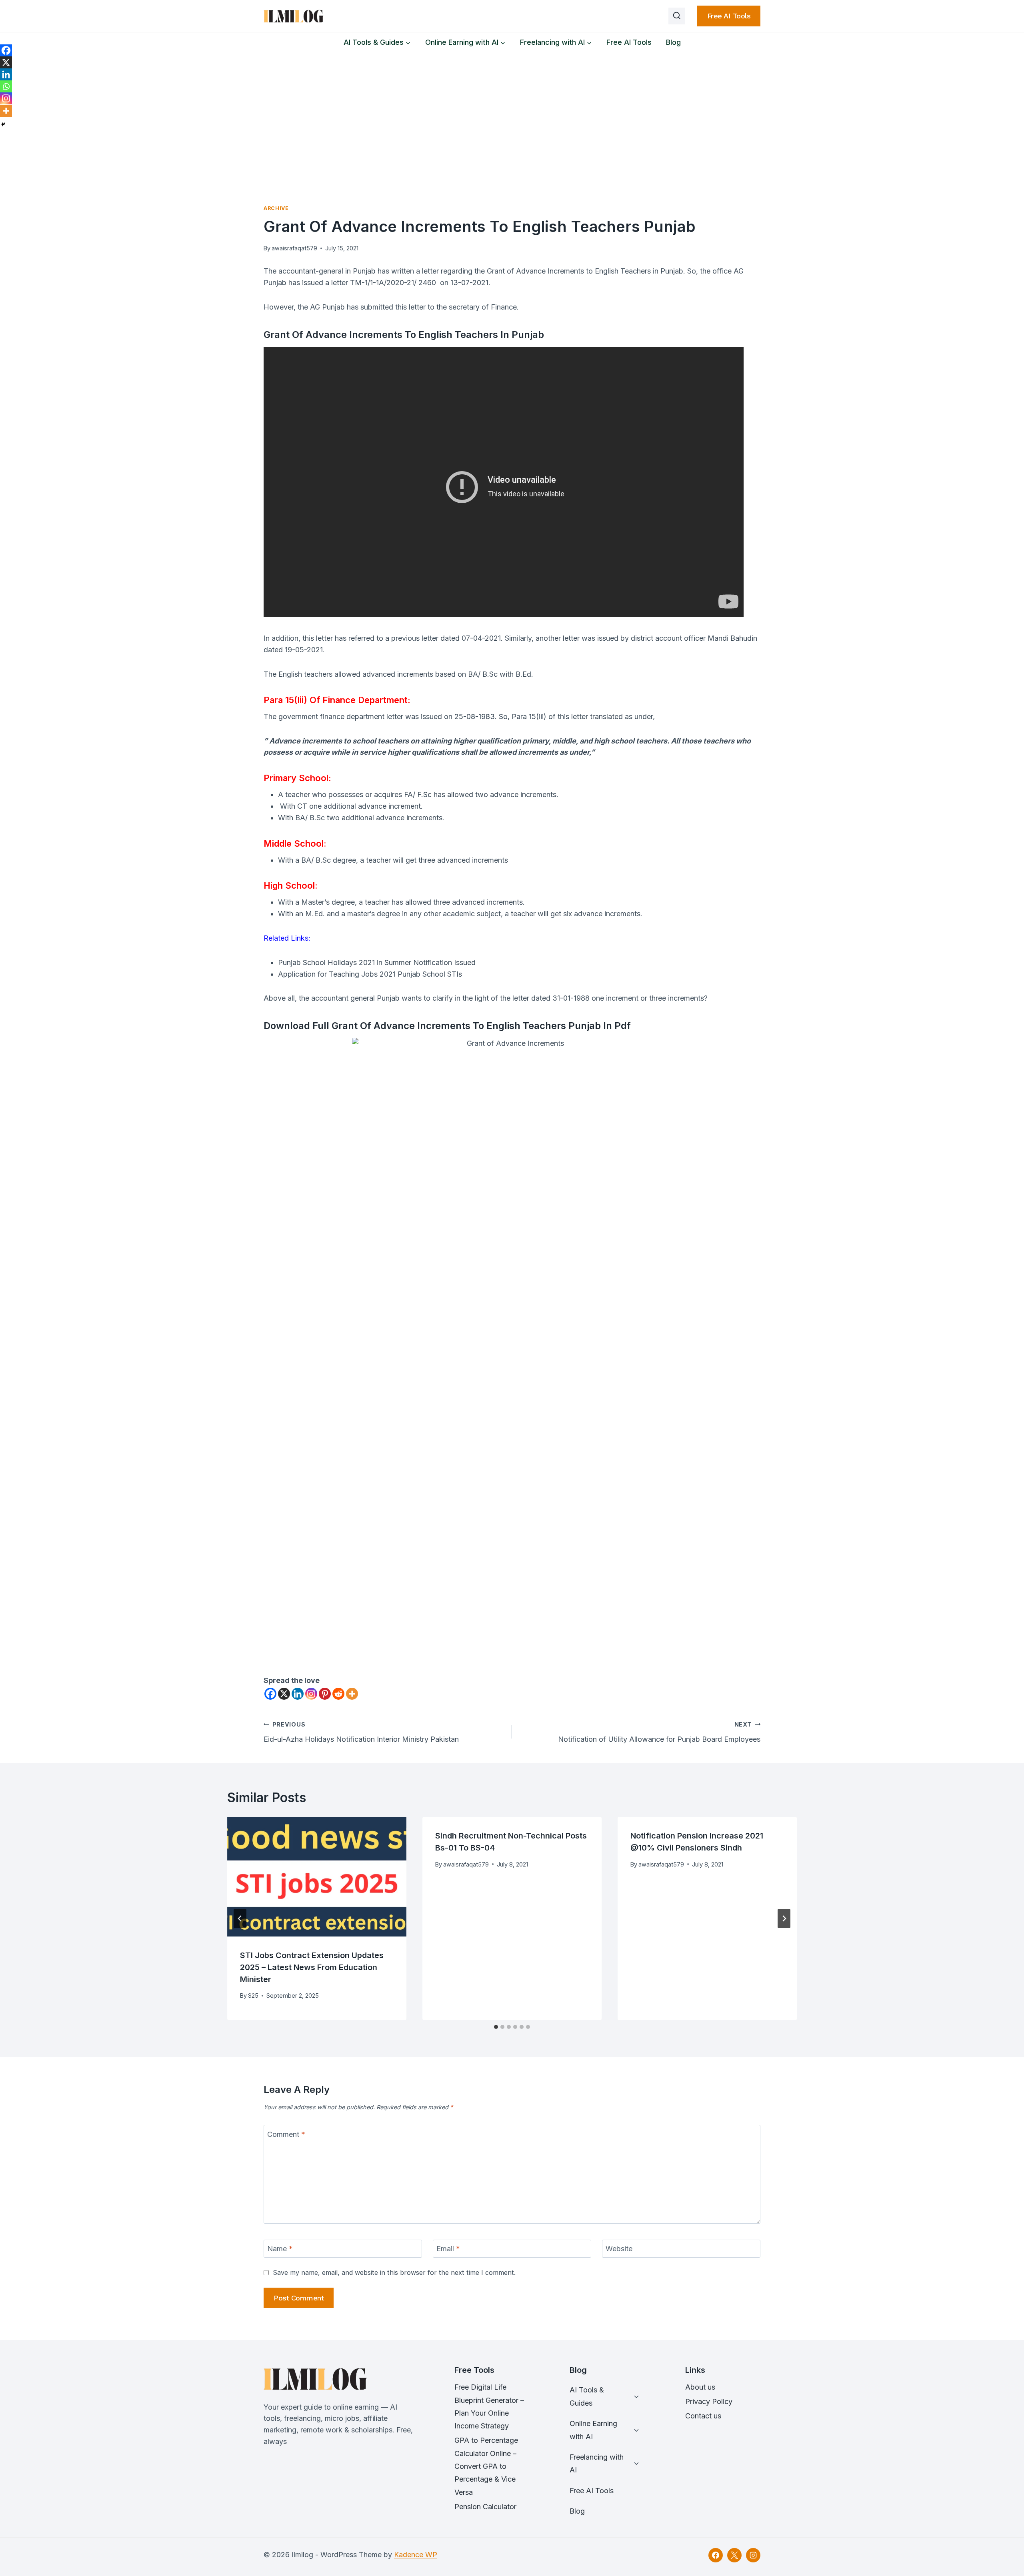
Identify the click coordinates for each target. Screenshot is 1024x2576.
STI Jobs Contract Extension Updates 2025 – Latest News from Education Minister (312, 1967)
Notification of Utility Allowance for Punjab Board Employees (659, 1732)
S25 (253, 1995)
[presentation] (317, 1877)
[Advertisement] (512, 112)
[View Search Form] (677, 16)
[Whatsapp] (6, 86)
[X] (284, 1694)
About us (700, 2387)
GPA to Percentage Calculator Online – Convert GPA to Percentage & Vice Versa (486, 2466)
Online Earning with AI (593, 2430)
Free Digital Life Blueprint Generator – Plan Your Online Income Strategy (489, 2406)
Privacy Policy (709, 2401)
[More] (352, 1694)
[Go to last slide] (240, 1919)
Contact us (703, 2416)
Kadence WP (416, 2555)
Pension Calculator (485, 2507)
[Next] (784, 1919)
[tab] (496, 2027)
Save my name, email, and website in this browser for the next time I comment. (394, 2272)
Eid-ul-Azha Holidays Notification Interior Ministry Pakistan (361, 1732)
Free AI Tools (729, 16)
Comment (286, 2134)
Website (619, 2249)
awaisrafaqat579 (294, 248)
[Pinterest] (325, 1694)
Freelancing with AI (597, 2463)
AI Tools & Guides (587, 2396)
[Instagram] (311, 1694)
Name (280, 2249)
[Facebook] (270, 1694)
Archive (276, 208)
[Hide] (3, 124)
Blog (673, 42)
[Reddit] (338, 1694)
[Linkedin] (298, 1694)
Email (448, 2249)
